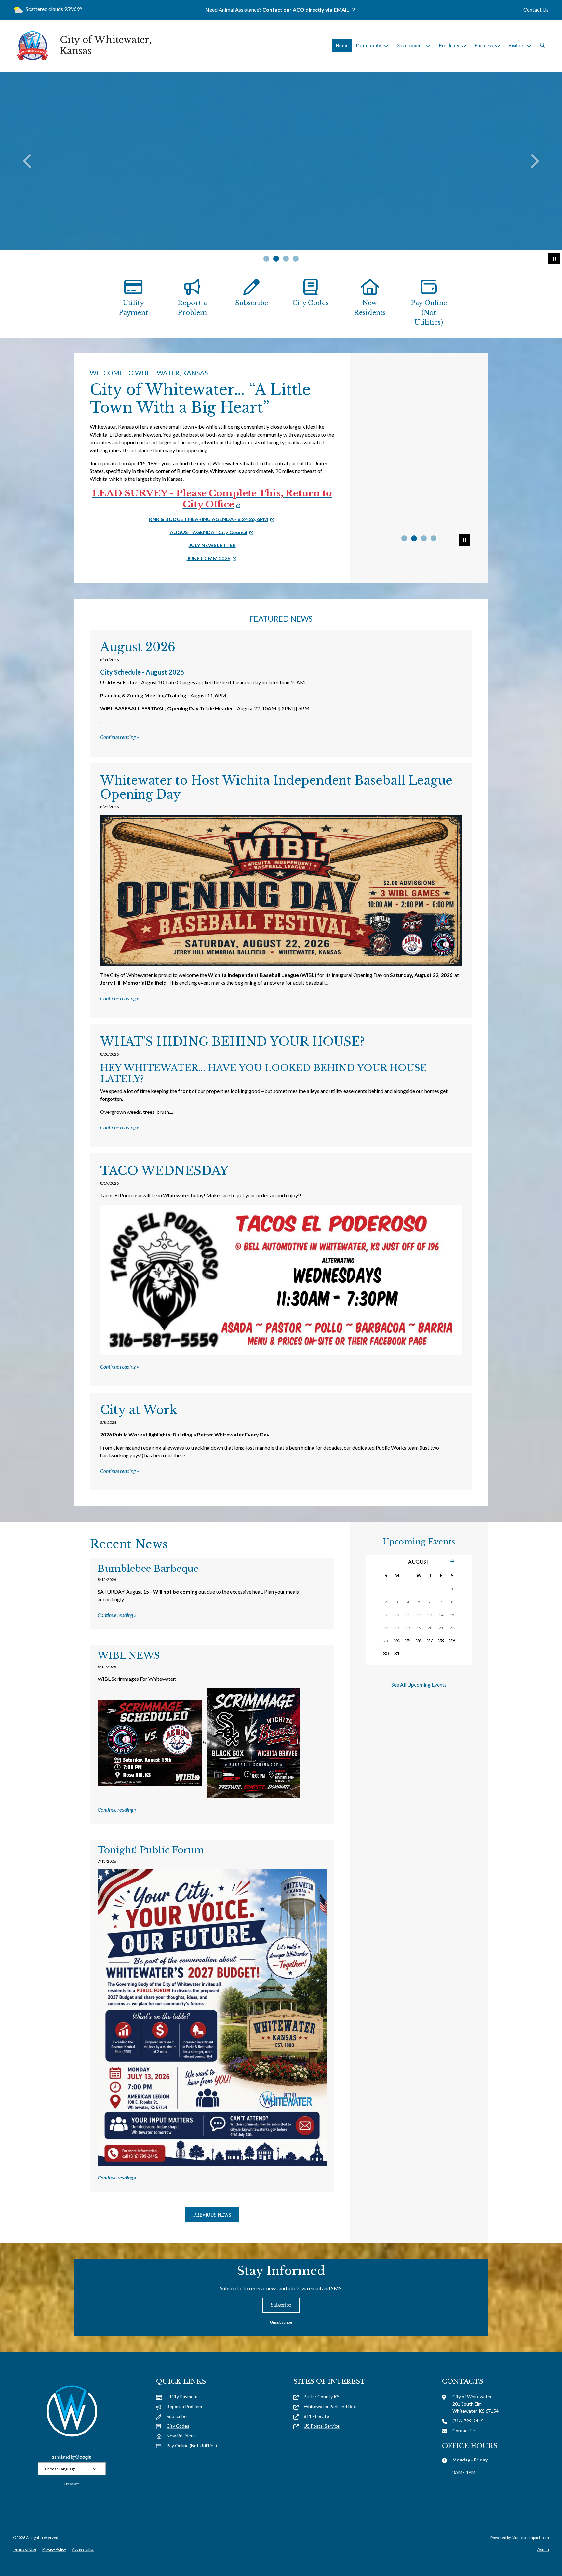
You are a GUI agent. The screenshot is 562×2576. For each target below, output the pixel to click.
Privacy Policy (54, 2549)
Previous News (212, 2215)
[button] (542, 46)
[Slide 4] (296, 259)
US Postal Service (322, 2426)
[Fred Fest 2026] (419, 405)
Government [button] (410, 46)
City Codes (310, 303)
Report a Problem (192, 308)
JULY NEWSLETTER (212, 545)
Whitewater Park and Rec (330, 2406)
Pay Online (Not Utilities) (429, 313)
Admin (543, 2549)
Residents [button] (449, 46)
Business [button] (484, 46)
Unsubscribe (281, 2322)
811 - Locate (316, 2416)
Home (342, 46)
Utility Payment (133, 308)
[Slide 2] (276, 259)
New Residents (370, 308)
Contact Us (536, 10)
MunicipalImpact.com (530, 2537)
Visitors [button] (516, 46)
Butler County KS (322, 2397)
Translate (72, 2484)
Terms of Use (25, 2549)
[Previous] (28, 161)
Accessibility (83, 2549)
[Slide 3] (286, 259)
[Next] (534, 161)
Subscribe (252, 303)
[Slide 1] (266, 259)
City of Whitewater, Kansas (106, 45)
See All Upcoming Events (419, 1685)
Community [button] (369, 46)
